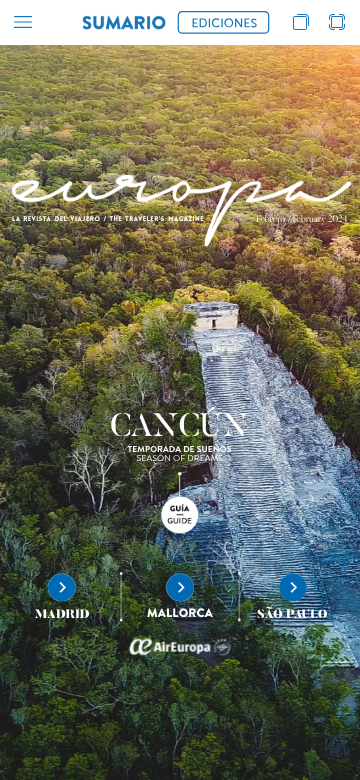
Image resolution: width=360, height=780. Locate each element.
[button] (23, 22)
